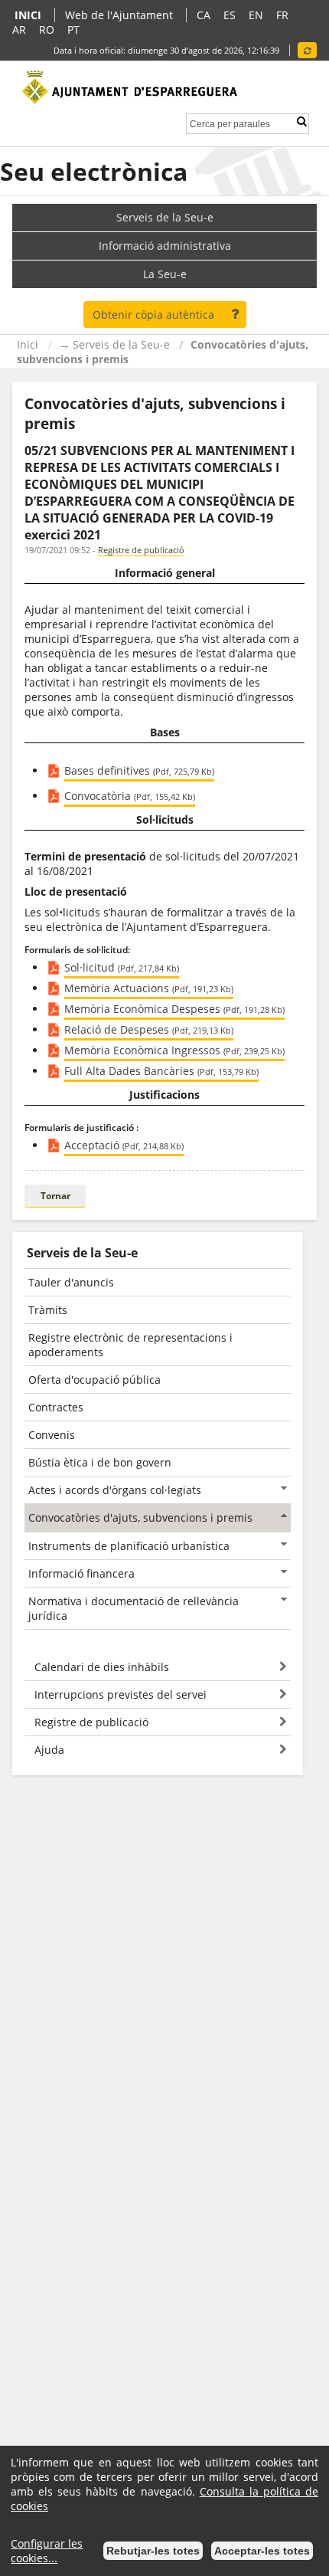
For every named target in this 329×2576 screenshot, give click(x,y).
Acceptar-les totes (262, 2551)
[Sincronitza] (307, 50)
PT (73, 29)
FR (282, 15)
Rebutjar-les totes (153, 2551)
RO (47, 29)
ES (230, 15)
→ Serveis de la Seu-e (114, 344)
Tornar (55, 1196)
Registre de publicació (141, 550)
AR (19, 29)
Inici (28, 344)
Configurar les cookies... (47, 2551)
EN (256, 15)
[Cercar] (301, 121)
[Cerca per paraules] (230, 122)
